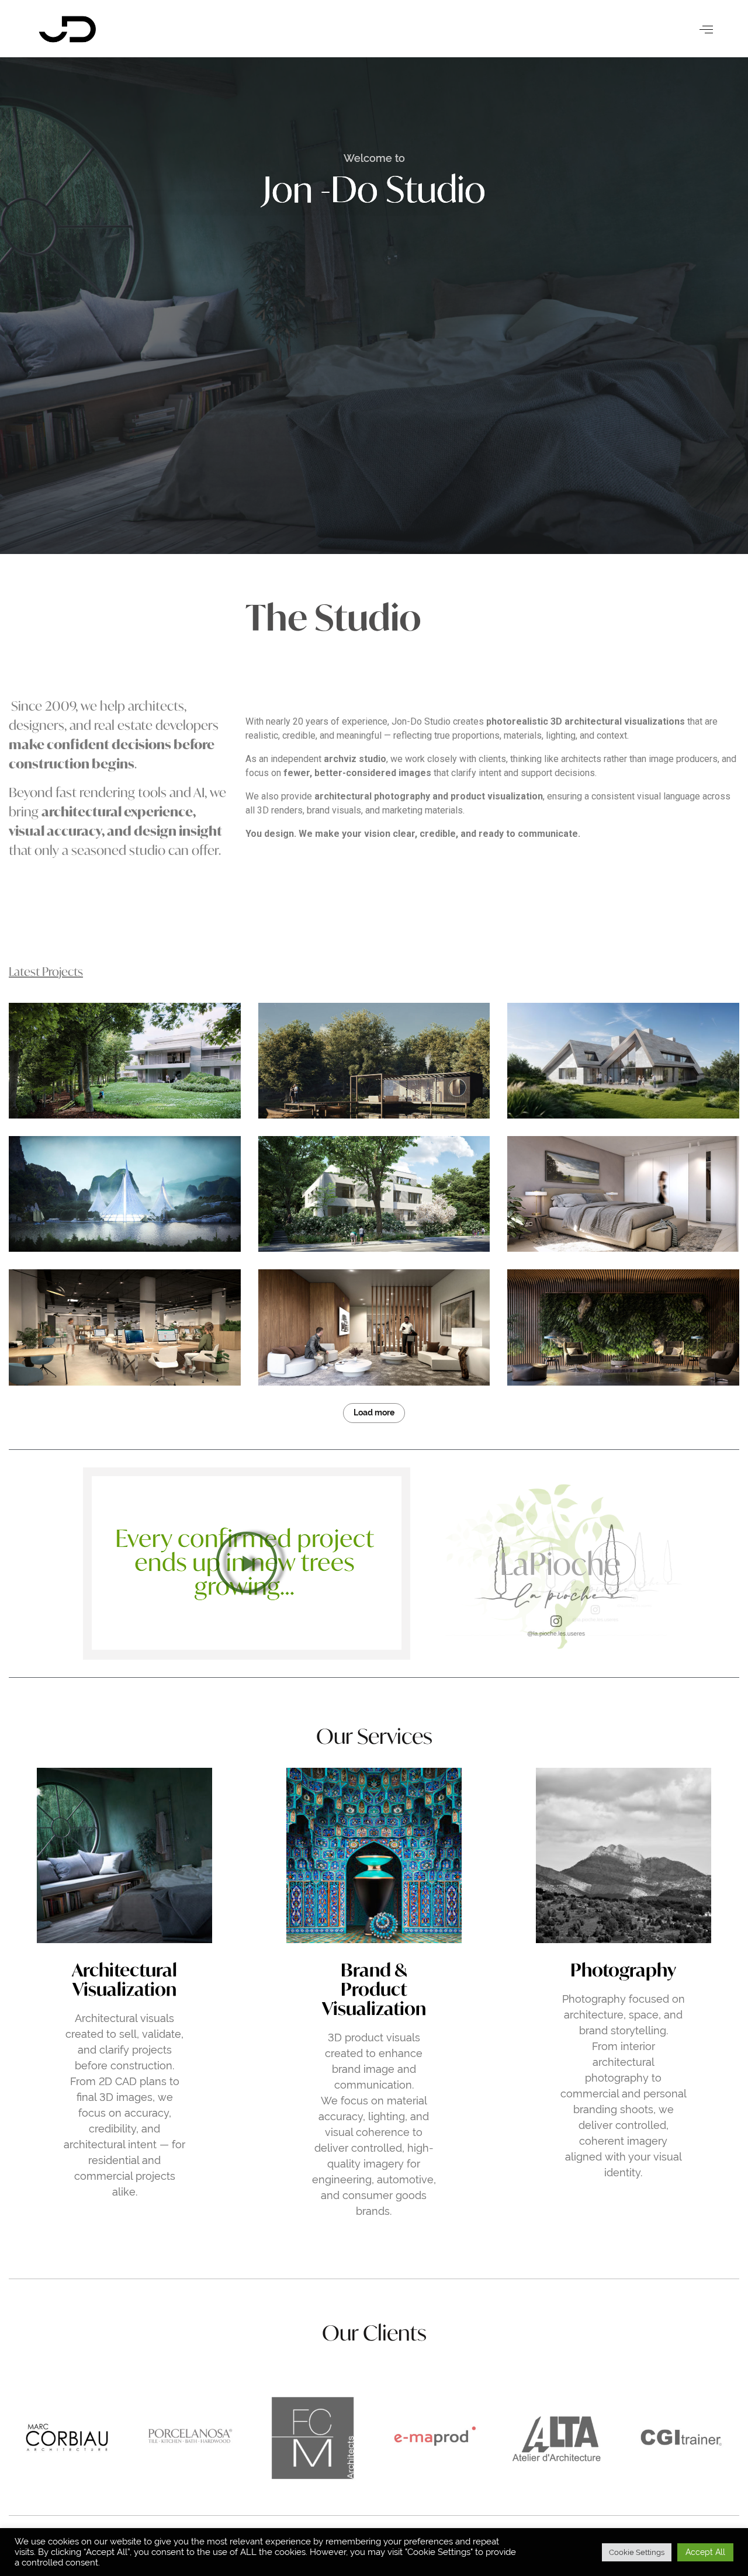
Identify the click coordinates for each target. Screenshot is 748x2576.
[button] (247, 1563)
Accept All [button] (705, 2552)
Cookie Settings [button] (637, 2552)
